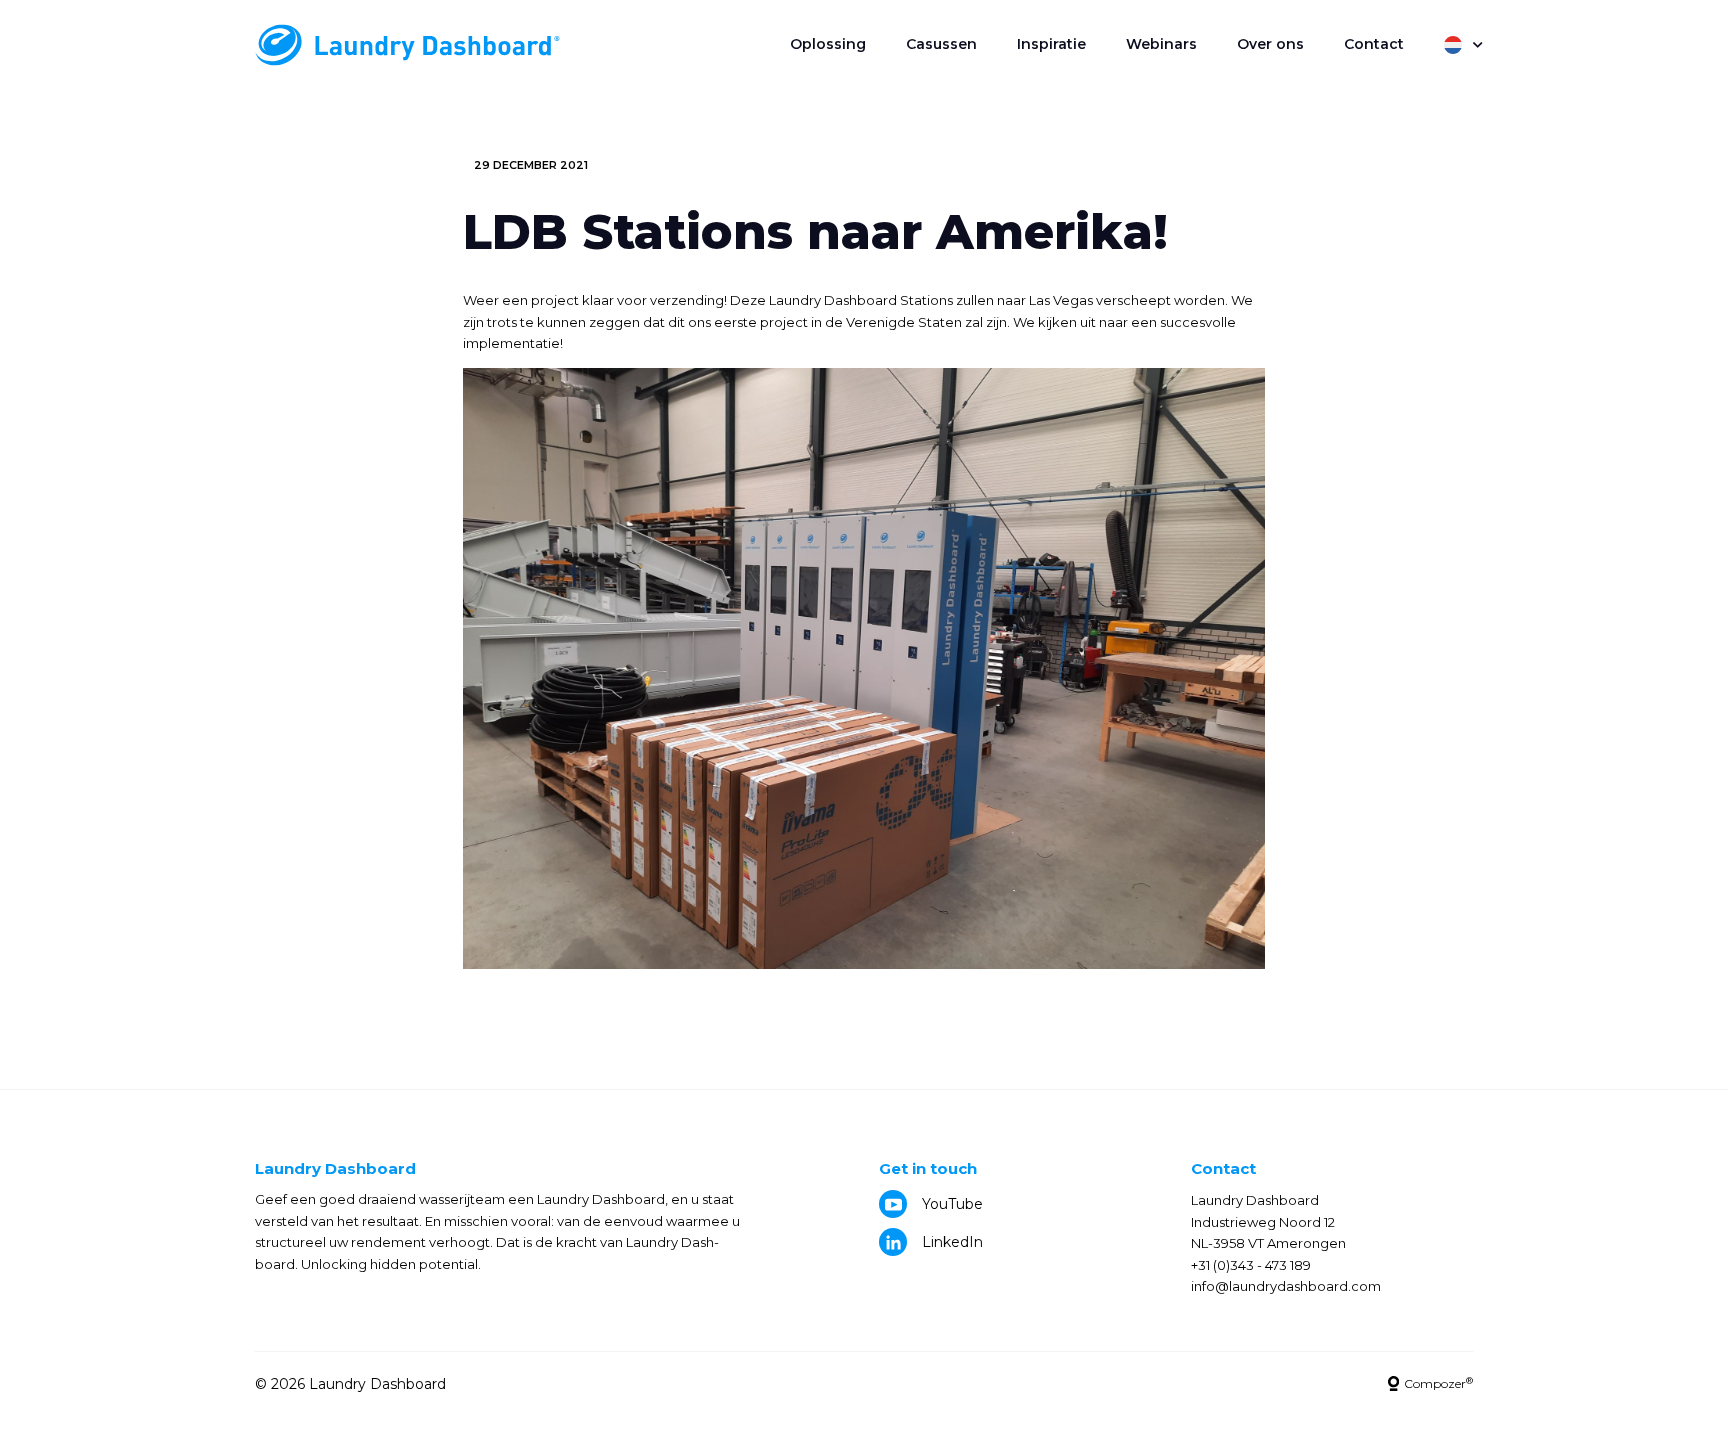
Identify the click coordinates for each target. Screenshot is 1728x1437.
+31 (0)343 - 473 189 (1251, 1265)
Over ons (1270, 44)
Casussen (941, 44)
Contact (1374, 44)
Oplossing (828, 44)
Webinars (1161, 44)
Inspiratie (1051, 44)
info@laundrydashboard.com (1286, 1286)
